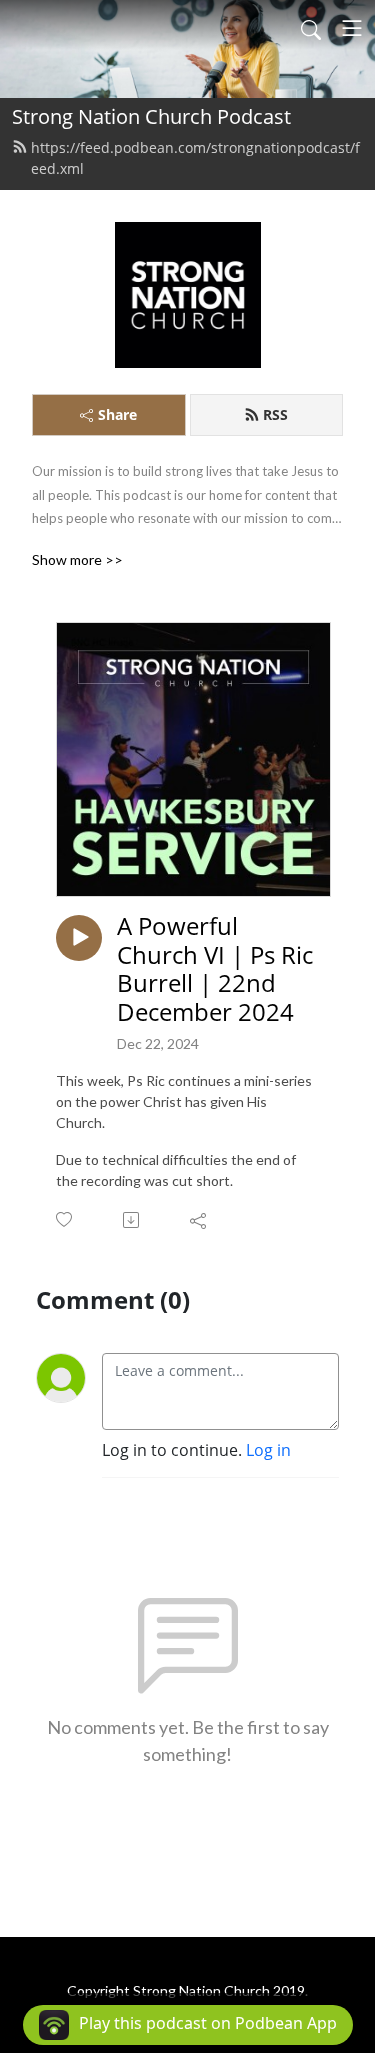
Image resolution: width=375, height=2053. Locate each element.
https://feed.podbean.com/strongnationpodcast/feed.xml (195, 158)
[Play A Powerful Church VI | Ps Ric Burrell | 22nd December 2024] (79, 938)
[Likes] (65, 1219)
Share (117, 414)
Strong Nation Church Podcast (151, 116)
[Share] (199, 1220)
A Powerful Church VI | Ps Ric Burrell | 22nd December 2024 (215, 969)
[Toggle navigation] (352, 28)
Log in (268, 1450)
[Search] (311, 28)
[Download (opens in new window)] (132, 1220)
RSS (275, 414)
